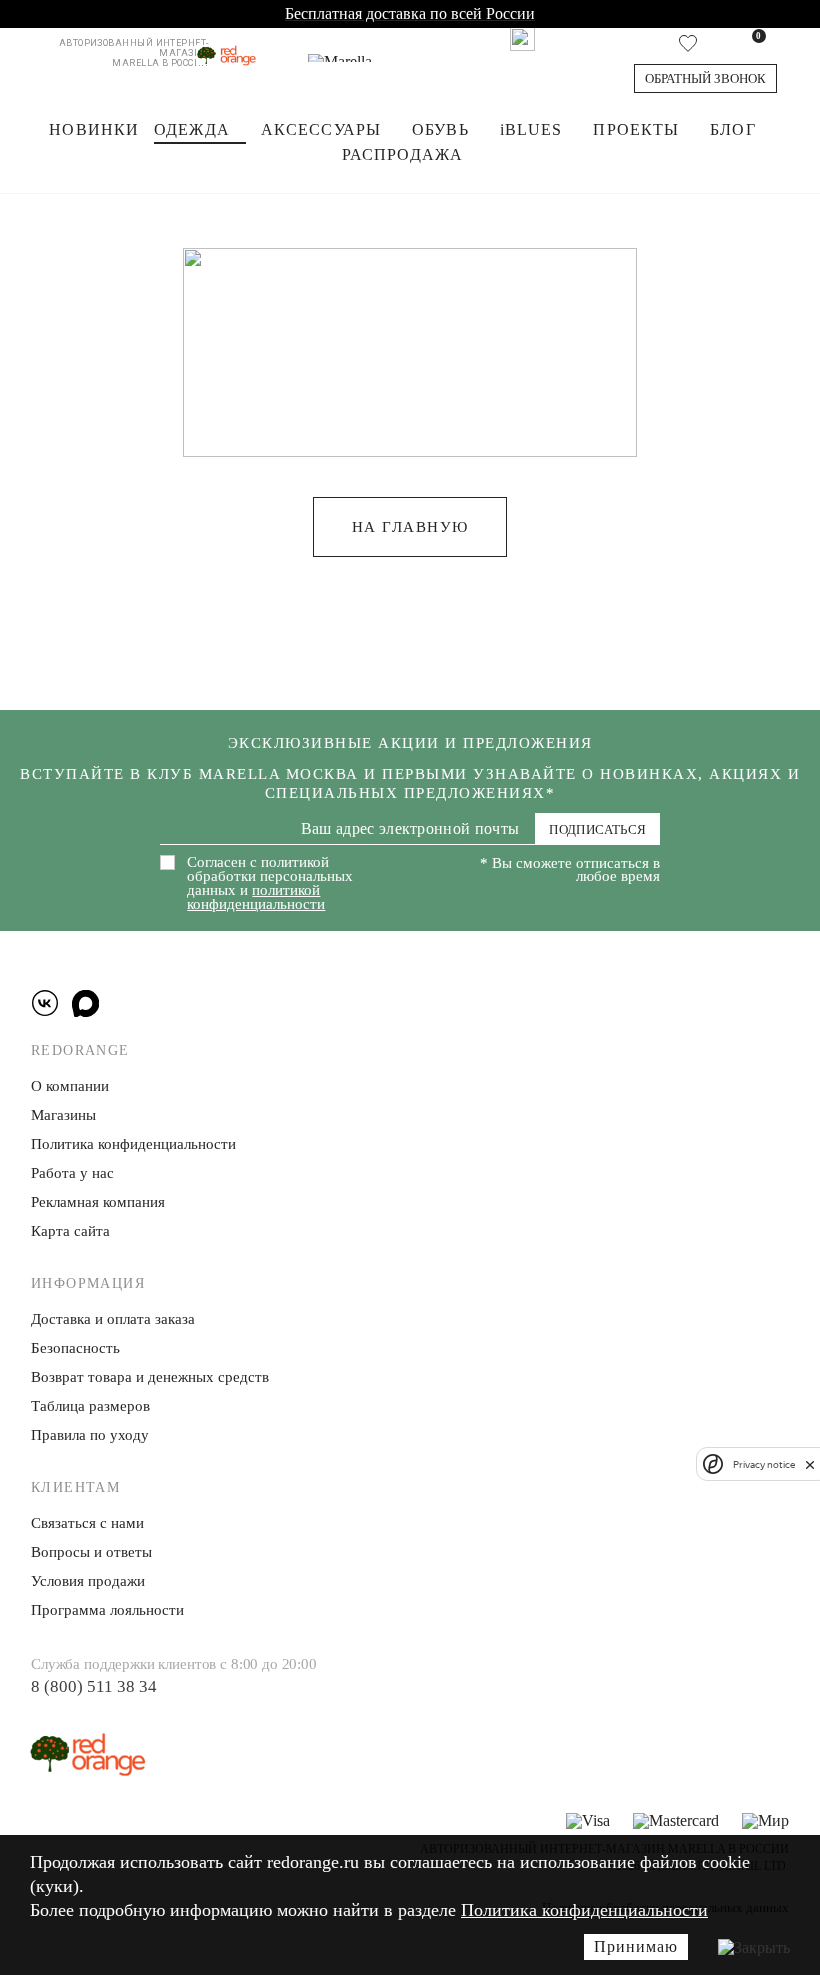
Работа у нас (72, 1173)
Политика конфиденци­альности (133, 1144)
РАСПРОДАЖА (402, 154)
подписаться (597, 829)
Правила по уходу (90, 1435)
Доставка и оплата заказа (113, 1319)
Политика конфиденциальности (584, 1910)
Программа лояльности (107, 1610)
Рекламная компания (98, 1202)
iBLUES (531, 129)
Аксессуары (321, 129)
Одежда (192, 129)
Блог (732, 129)
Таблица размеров (90, 1406)
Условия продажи (88, 1581)
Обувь (440, 129)
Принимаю (636, 1946)
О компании (70, 1086)
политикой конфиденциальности (256, 897)
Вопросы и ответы (91, 1552)
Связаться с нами (87, 1523)
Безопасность (75, 1348)
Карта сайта (70, 1231)
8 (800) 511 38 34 (94, 1686)
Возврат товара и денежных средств (150, 1377)
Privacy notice (764, 1464)
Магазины (63, 1115)
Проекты (636, 129)
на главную (410, 527)
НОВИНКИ (94, 129)
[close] (810, 1464)
